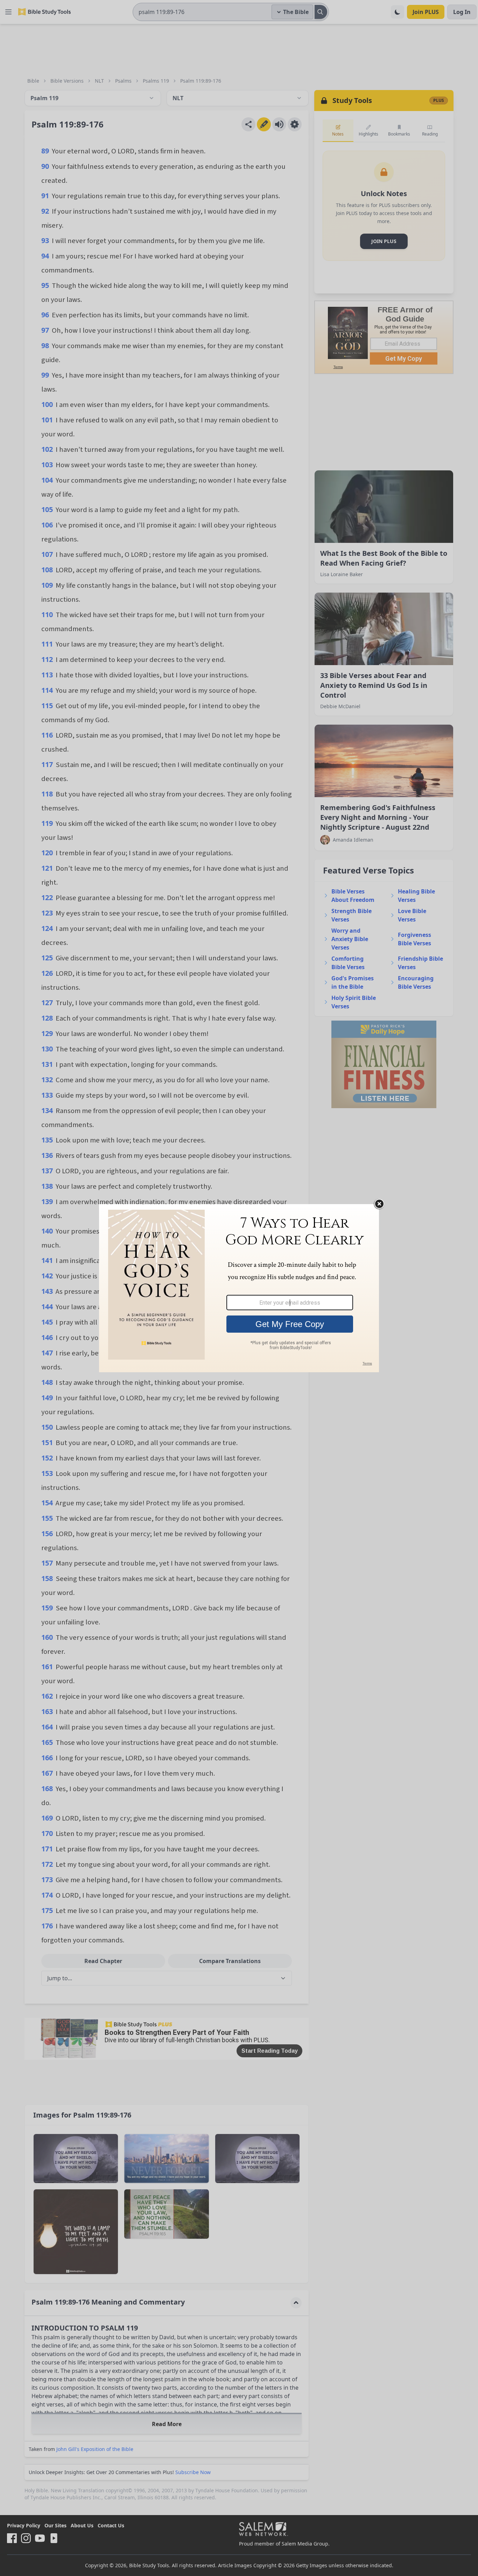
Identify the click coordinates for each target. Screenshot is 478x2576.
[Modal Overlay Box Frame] (239, 1288)
